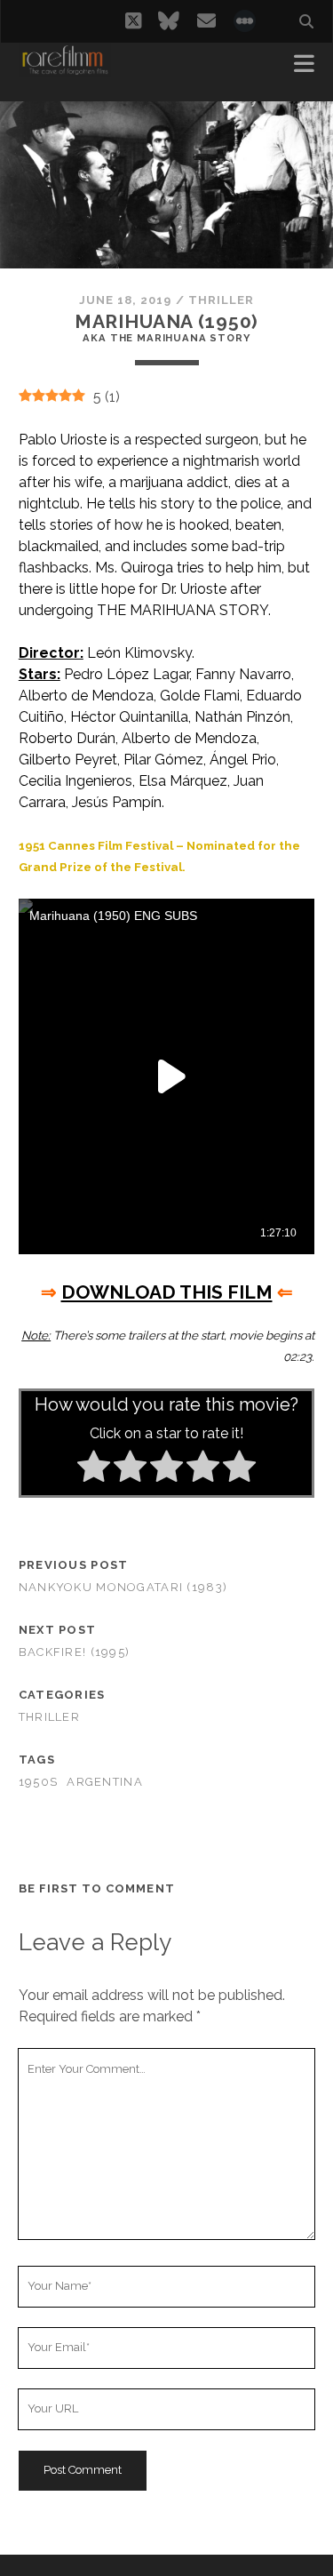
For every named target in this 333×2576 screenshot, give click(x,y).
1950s (38, 1782)
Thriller (221, 300)
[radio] (94, 1469)
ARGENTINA (105, 1782)
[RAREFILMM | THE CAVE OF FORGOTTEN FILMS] (65, 69)
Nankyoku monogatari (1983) (123, 1587)
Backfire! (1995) (74, 1652)
